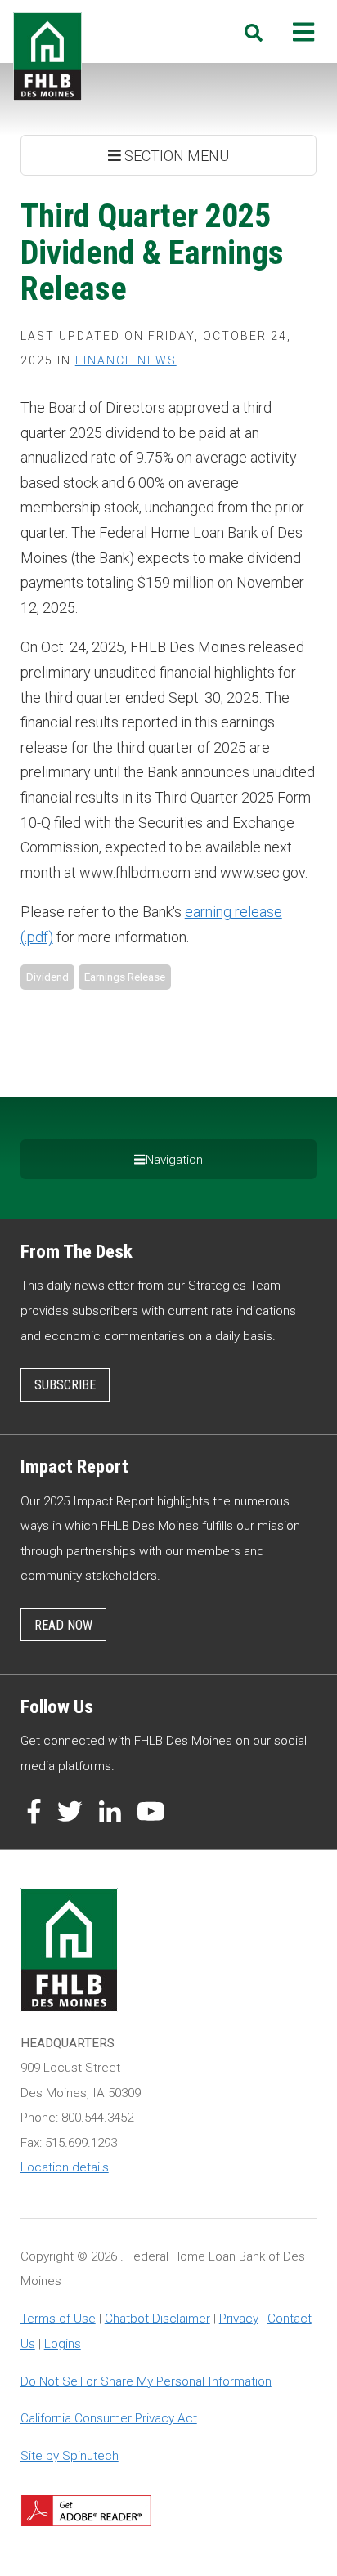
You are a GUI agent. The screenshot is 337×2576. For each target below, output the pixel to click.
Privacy (239, 2319)
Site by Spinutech (70, 2456)
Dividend (47, 977)
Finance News (126, 360)
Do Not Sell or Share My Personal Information (146, 2381)
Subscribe (65, 1385)
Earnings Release (125, 977)
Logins (63, 2344)
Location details (65, 2167)
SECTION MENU (175, 156)
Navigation (174, 1160)
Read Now (63, 1625)
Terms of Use (58, 2319)
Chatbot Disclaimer (157, 2319)
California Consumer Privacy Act (109, 2418)
